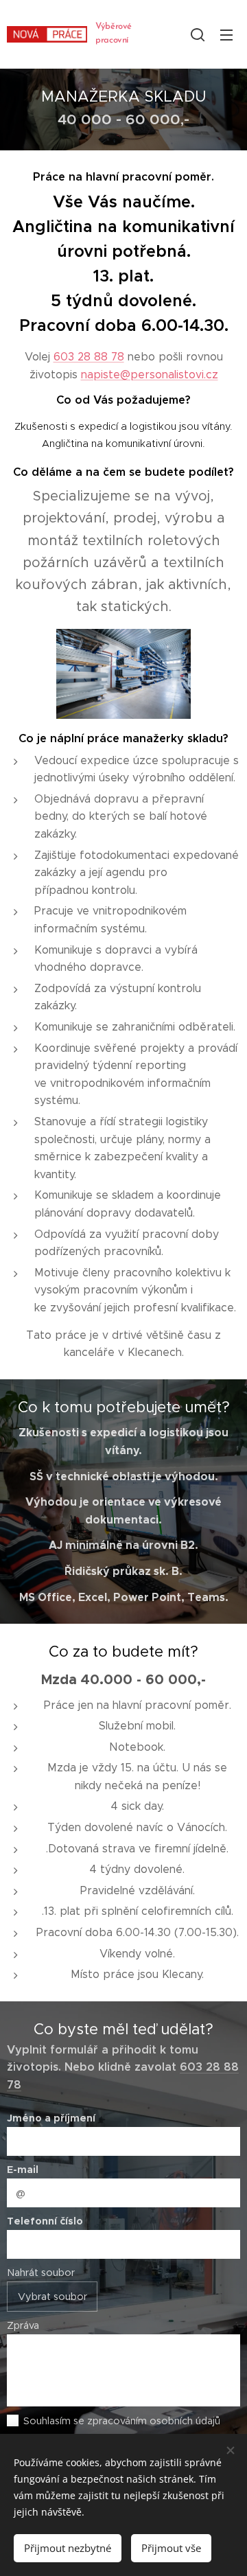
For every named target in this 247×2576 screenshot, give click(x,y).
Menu (226, 34)
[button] (198, 34)
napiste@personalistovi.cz (150, 375)
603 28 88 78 (89, 357)
